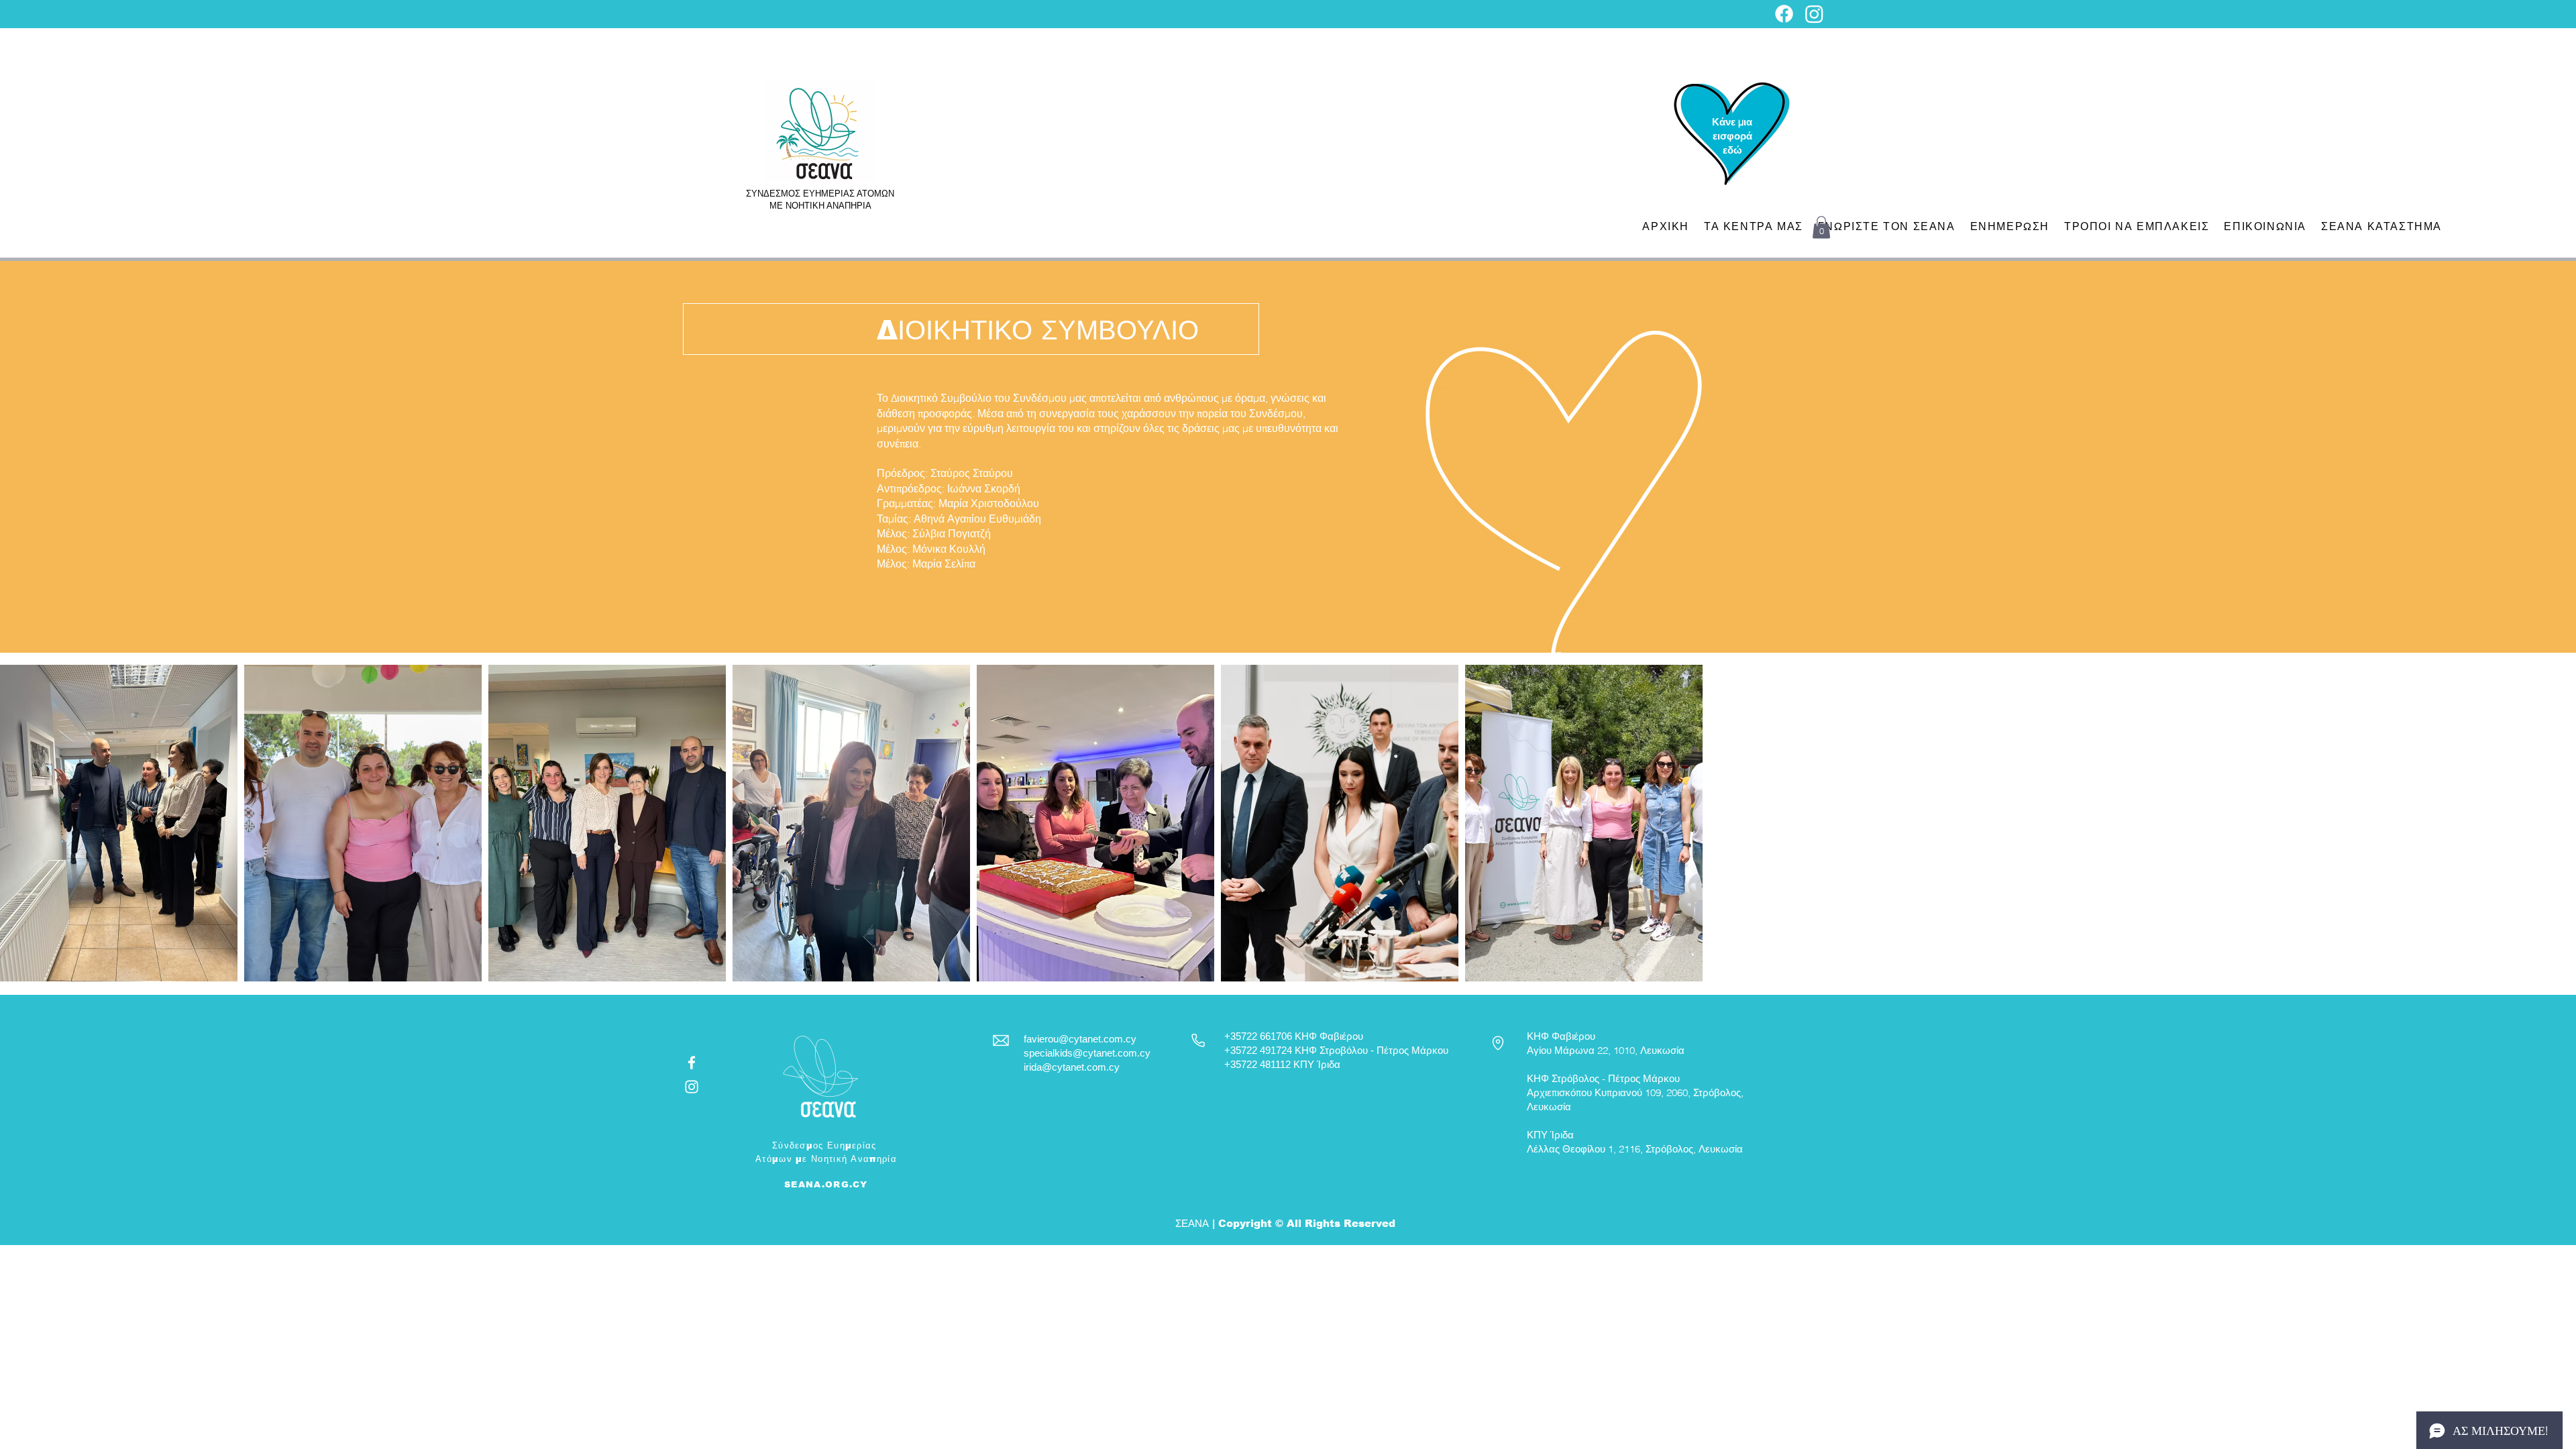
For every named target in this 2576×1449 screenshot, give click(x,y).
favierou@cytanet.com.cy (1080, 1039)
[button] (1821, 227)
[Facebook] (1784, 14)
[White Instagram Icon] (692, 1087)
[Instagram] (1814, 14)
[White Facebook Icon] (692, 1063)
